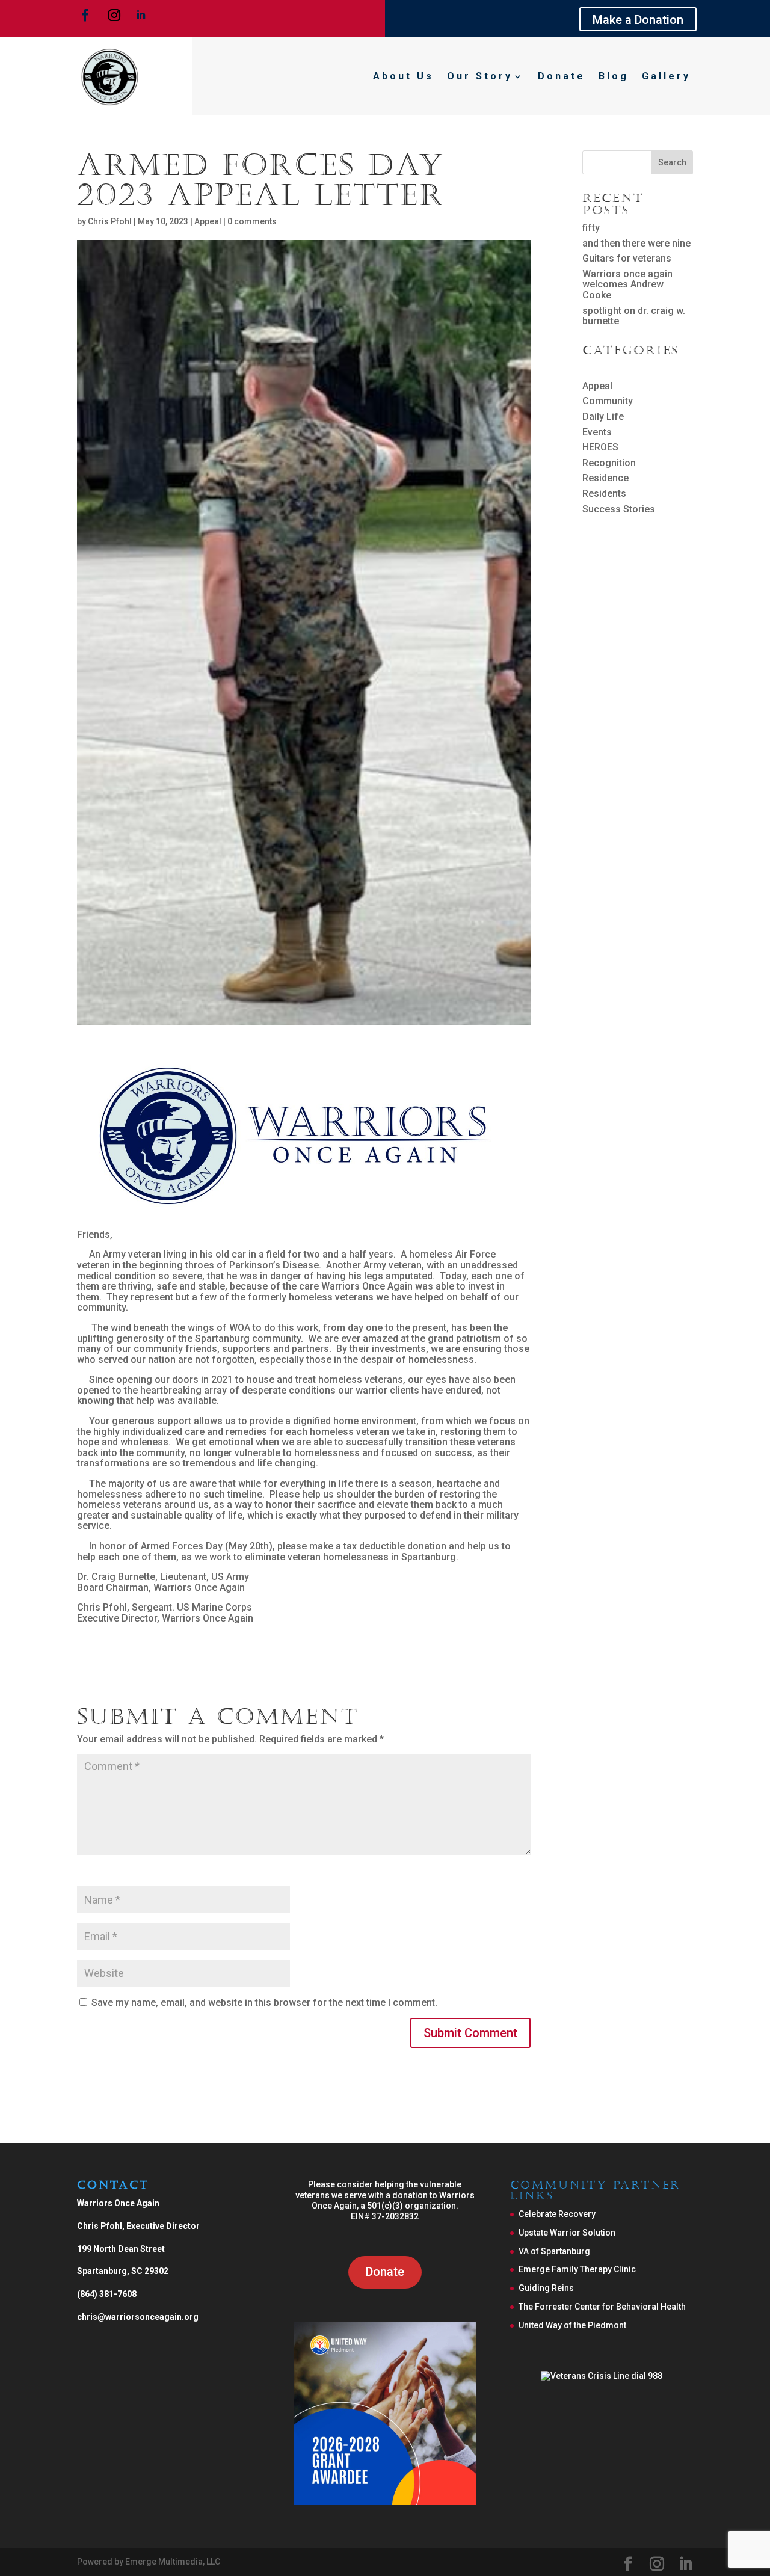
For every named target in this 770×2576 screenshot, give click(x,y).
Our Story (480, 76)
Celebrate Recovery (557, 2214)
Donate (562, 76)
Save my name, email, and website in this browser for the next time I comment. (264, 2003)
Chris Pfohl (110, 221)
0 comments (252, 221)
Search (672, 162)
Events (597, 432)
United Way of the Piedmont (572, 2325)
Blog (614, 76)
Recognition (609, 463)
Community (608, 401)
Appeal (208, 221)
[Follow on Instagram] (114, 15)
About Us (403, 76)
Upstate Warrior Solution (567, 2233)
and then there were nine (636, 243)
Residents (604, 493)
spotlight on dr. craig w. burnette (634, 316)
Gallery (666, 76)
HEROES (600, 447)
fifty (591, 228)
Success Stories (619, 509)
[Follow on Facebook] (85, 15)
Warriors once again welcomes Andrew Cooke (627, 284)
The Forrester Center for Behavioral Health (602, 2307)
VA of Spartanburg (554, 2251)
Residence (605, 478)
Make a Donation (638, 20)
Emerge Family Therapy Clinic (577, 2269)
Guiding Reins (546, 2288)
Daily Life (603, 417)
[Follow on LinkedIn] (141, 15)
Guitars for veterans (627, 258)
